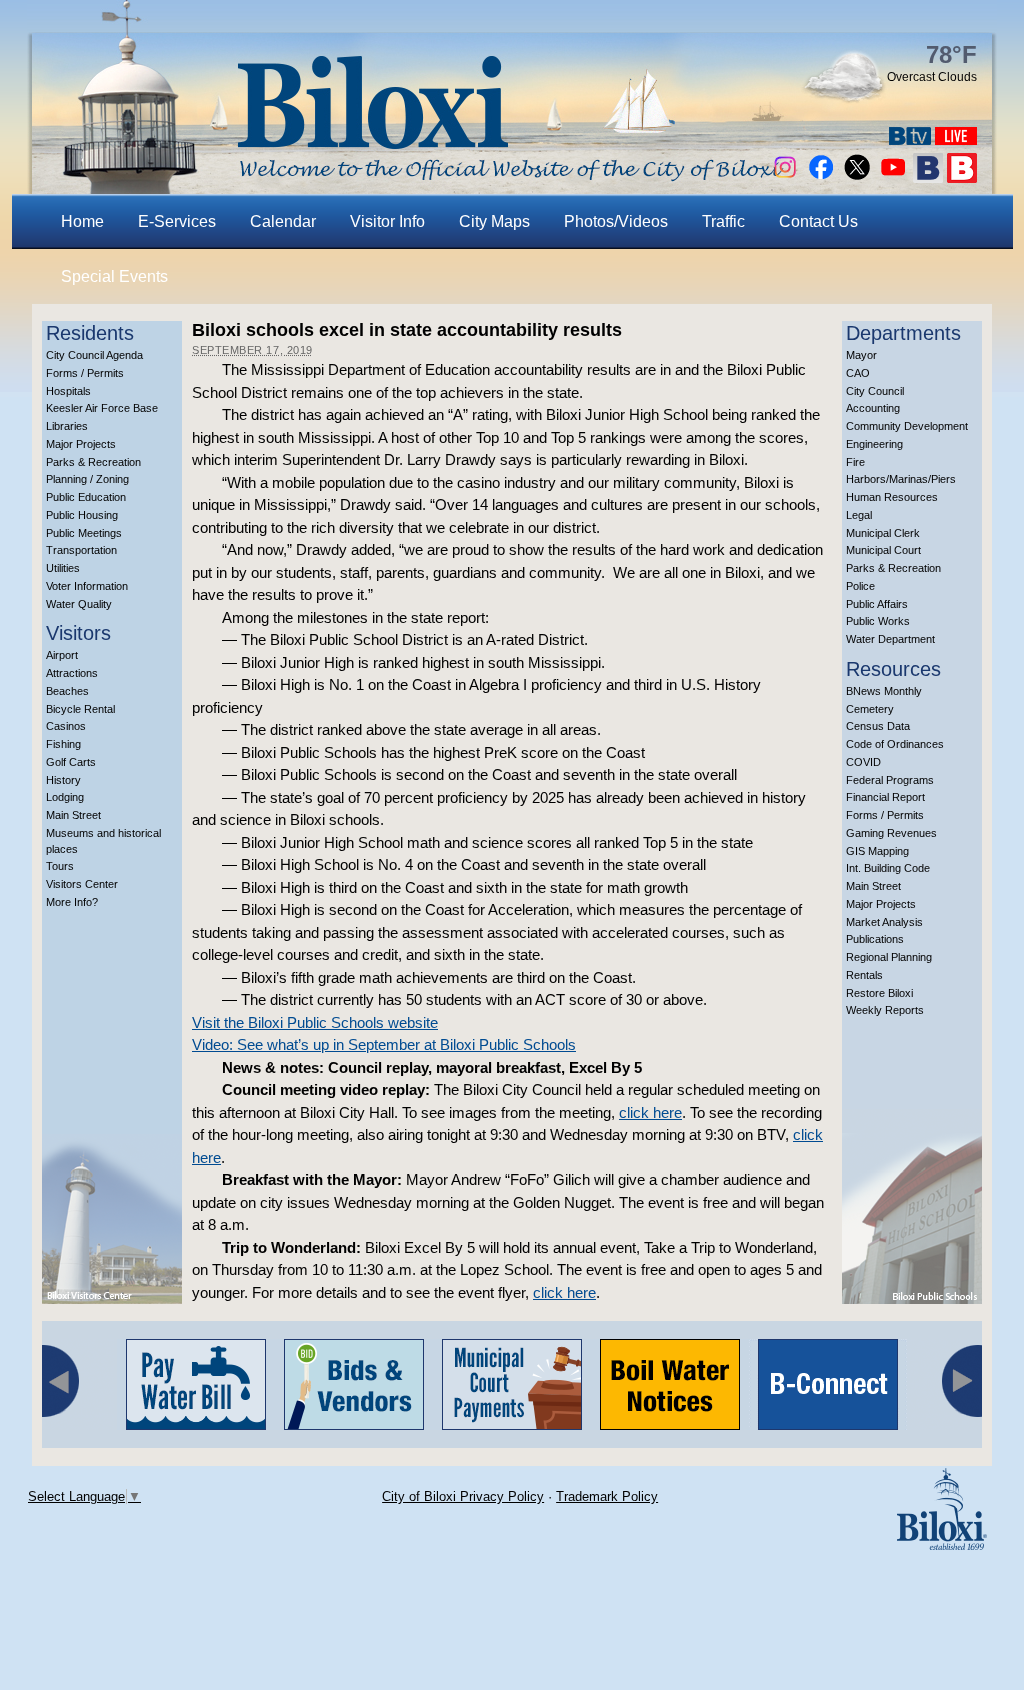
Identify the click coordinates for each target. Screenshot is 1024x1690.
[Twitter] (857, 177)
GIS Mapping (877, 851)
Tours (60, 866)
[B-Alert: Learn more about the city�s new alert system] (962, 177)
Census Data (878, 726)
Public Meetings (84, 533)
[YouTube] (893, 177)
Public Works (878, 621)
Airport (62, 655)
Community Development (907, 426)
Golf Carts (71, 762)
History (63, 780)
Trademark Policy (607, 1496)
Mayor (861, 355)
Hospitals (68, 391)
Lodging (65, 797)
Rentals (864, 975)
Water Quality (79, 604)
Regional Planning (889, 957)
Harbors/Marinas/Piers (901, 479)
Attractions (72, 673)
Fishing (63, 744)
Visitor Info (387, 221)
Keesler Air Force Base (102, 408)
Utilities (63, 568)
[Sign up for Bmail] (928, 177)
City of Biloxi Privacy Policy (463, 1496)
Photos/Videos (616, 221)
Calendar (283, 221)
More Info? (72, 902)
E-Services (177, 221)
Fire (855, 462)
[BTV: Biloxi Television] (910, 139)
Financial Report (885, 797)
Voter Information (87, 586)
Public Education (86, 497)
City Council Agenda (94, 355)
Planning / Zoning (87, 479)
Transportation (81, 550)
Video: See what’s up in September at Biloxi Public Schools (384, 1044)
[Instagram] (785, 177)
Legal (859, 515)
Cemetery (870, 709)
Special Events (114, 276)
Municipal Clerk (883, 533)
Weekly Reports (885, 1010)
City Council (875, 391)
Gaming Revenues (891, 833)
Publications (875, 939)
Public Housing (82, 515)
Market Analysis (884, 922)
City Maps (494, 221)
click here (650, 1112)
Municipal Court (883, 550)
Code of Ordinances (895, 744)
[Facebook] (821, 177)
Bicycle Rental (80, 709)
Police (860, 586)
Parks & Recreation (93, 462)
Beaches (67, 691)
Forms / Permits (85, 373)
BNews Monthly (884, 691)
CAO (858, 373)
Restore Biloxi (879, 993)
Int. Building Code (888, 868)
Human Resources (892, 497)
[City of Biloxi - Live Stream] (956, 139)
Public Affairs (877, 604)
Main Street (73, 815)
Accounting (873, 408)
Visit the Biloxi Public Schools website (315, 1022)
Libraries (67, 426)
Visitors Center (82, 884)
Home (82, 221)
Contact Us (818, 221)
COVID (863, 762)
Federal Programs (890, 780)
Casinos (66, 726)
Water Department (890, 639)
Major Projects (81, 444)
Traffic (723, 221)
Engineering (874, 444)
